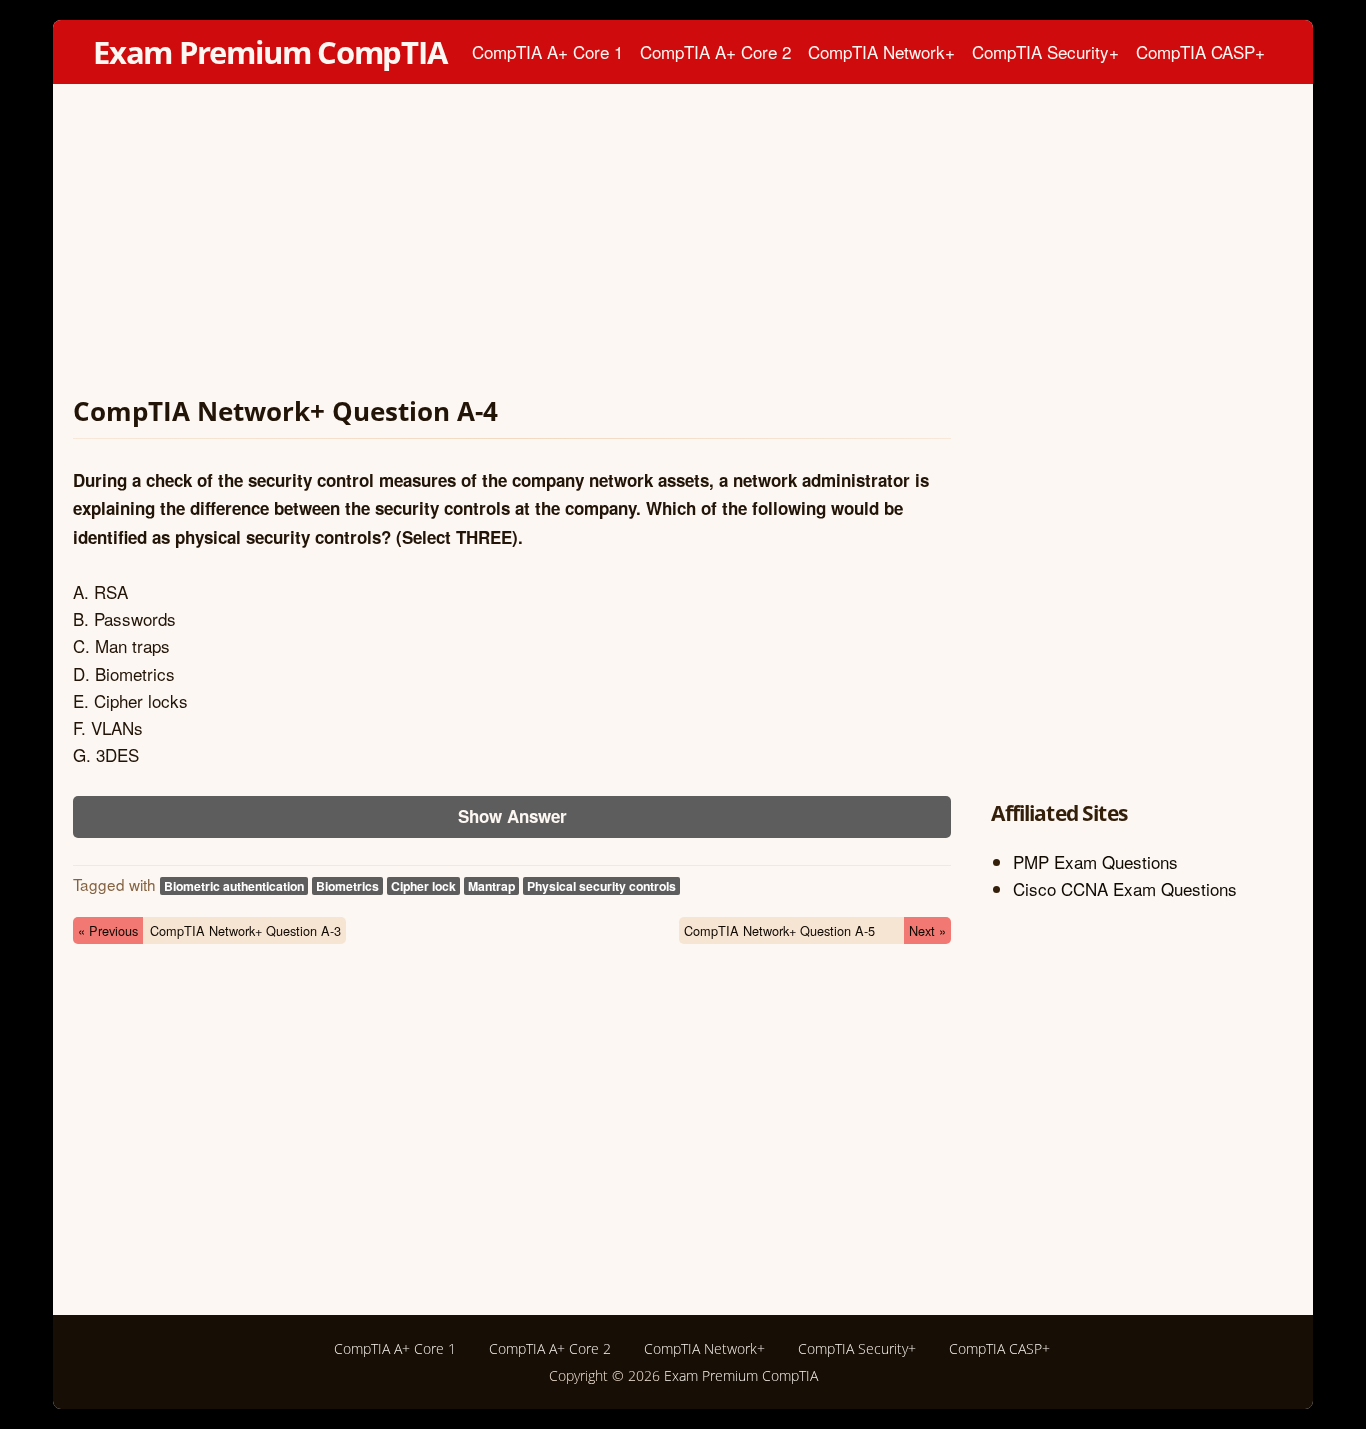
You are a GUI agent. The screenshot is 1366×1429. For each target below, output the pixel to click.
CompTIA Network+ (881, 51)
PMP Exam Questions (1095, 861)
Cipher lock (423, 886)
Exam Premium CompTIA (270, 52)
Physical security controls (601, 886)
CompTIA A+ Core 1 (547, 51)
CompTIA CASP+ (1200, 51)
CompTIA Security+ (1045, 51)
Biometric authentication (234, 886)
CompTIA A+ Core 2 (715, 51)
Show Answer (512, 816)
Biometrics (347, 886)
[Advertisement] (512, 244)
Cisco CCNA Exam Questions (1125, 888)
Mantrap (491, 886)
